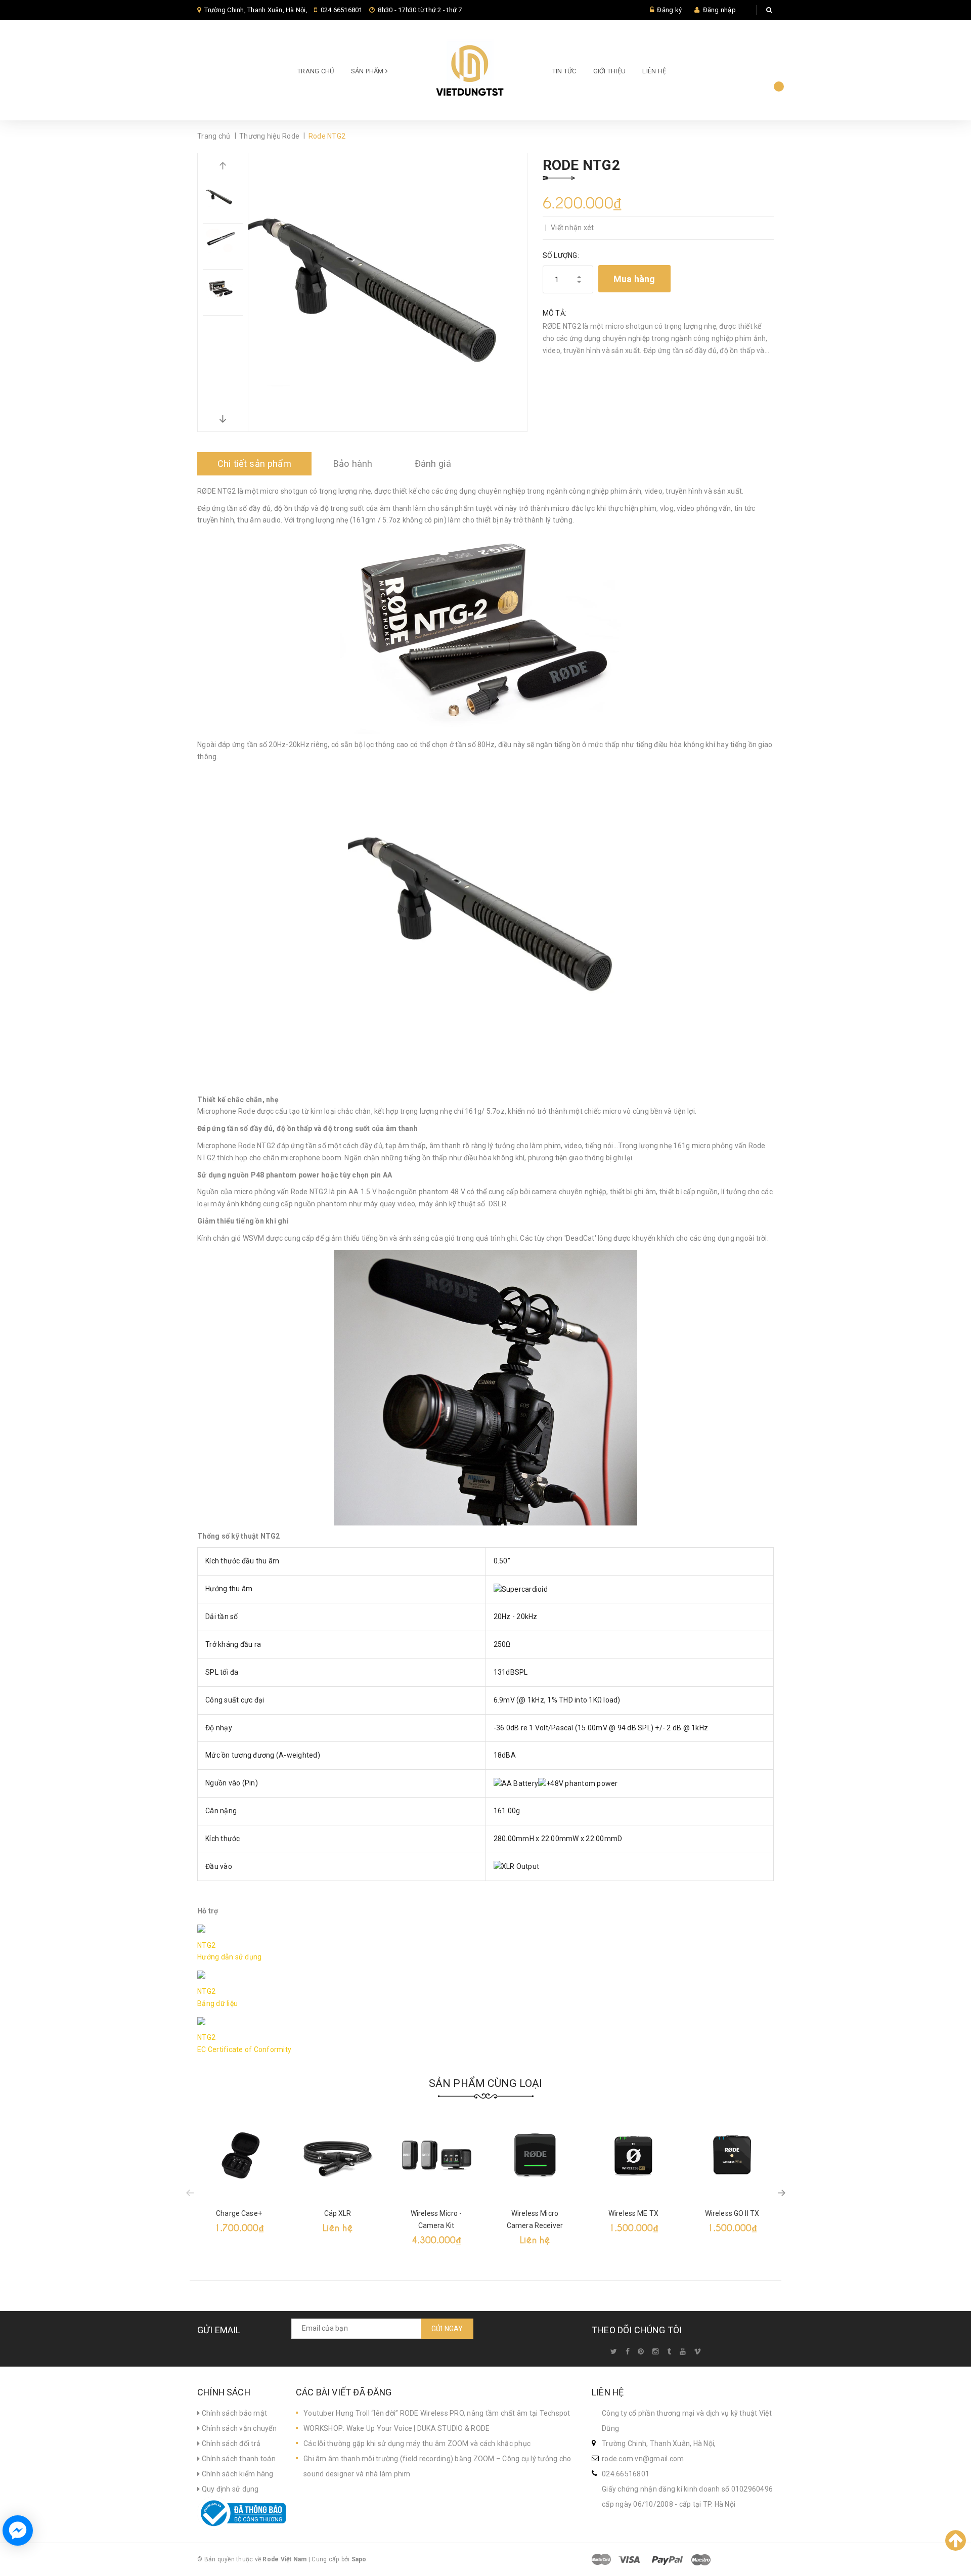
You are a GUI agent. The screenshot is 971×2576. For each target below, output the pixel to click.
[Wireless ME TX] (633, 2155)
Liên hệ (654, 71)
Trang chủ (316, 71)
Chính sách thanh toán (238, 2459)
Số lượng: (561, 255)
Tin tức (564, 71)
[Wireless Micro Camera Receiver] (535, 2155)
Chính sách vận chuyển (238, 2428)
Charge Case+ (239, 2213)
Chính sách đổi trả (230, 2443)
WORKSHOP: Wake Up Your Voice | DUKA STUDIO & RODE (396, 2428)
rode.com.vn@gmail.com (643, 2459)
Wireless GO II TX (732, 2213)
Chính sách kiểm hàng (236, 2474)
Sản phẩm (368, 71)
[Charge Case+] (239, 2155)
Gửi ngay (447, 2329)
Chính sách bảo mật (233, 2413)
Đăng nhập (719, 10)
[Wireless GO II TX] (732, 2155)
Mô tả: (555, 313)
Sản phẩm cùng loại (486, 2083)
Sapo (359, 2559)
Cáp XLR (338, 2213)
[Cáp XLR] (338, 2155)
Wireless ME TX (633, 2213)
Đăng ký (669, 10)
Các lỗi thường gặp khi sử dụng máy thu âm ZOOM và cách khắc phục (417, 2443)
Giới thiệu (610, 71)
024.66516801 (342, 10)
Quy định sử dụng (229, 2489)
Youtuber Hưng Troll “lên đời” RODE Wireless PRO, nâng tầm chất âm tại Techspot (437, 2413)
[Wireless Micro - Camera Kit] (436, 2155)
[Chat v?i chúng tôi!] (18, 2530)
